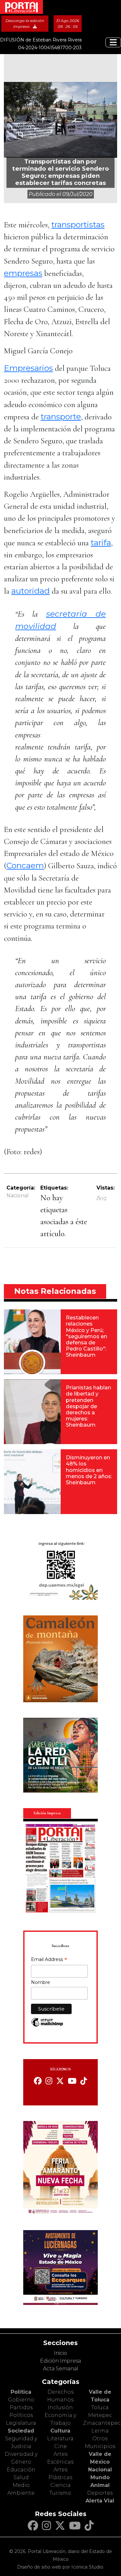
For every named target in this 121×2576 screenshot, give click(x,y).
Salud (21, 2477)
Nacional (18, 1196)
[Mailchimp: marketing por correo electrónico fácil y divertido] (47, 2026)
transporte (61, 416)
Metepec (100, 2415)
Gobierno (21, 2400)
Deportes (100, 2493)
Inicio (60, 2353)
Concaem (25, 865)
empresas (23, 273)
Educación (21, 2470)
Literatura (60, 2439)
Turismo (60, 2493)
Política (21, 2392)
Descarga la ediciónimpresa (25, 23)
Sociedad (21, 2431)
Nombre (40, 1982)
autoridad (30, 591)
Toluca (100, 2407)
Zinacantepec (102, 2423)
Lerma (100, 2431)
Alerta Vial (100, 2501)
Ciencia (60, 2485)
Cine (60, 2446)
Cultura (60, 2431)
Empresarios (28, 368)
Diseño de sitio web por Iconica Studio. (61, 2567)
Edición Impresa (60, 2361)
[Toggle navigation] (113, 42)
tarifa (101, 542)
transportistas (78, 224)
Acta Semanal (61, 2369)
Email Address (49, 1960)
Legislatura (21, 2423)
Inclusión (60, 2407)
